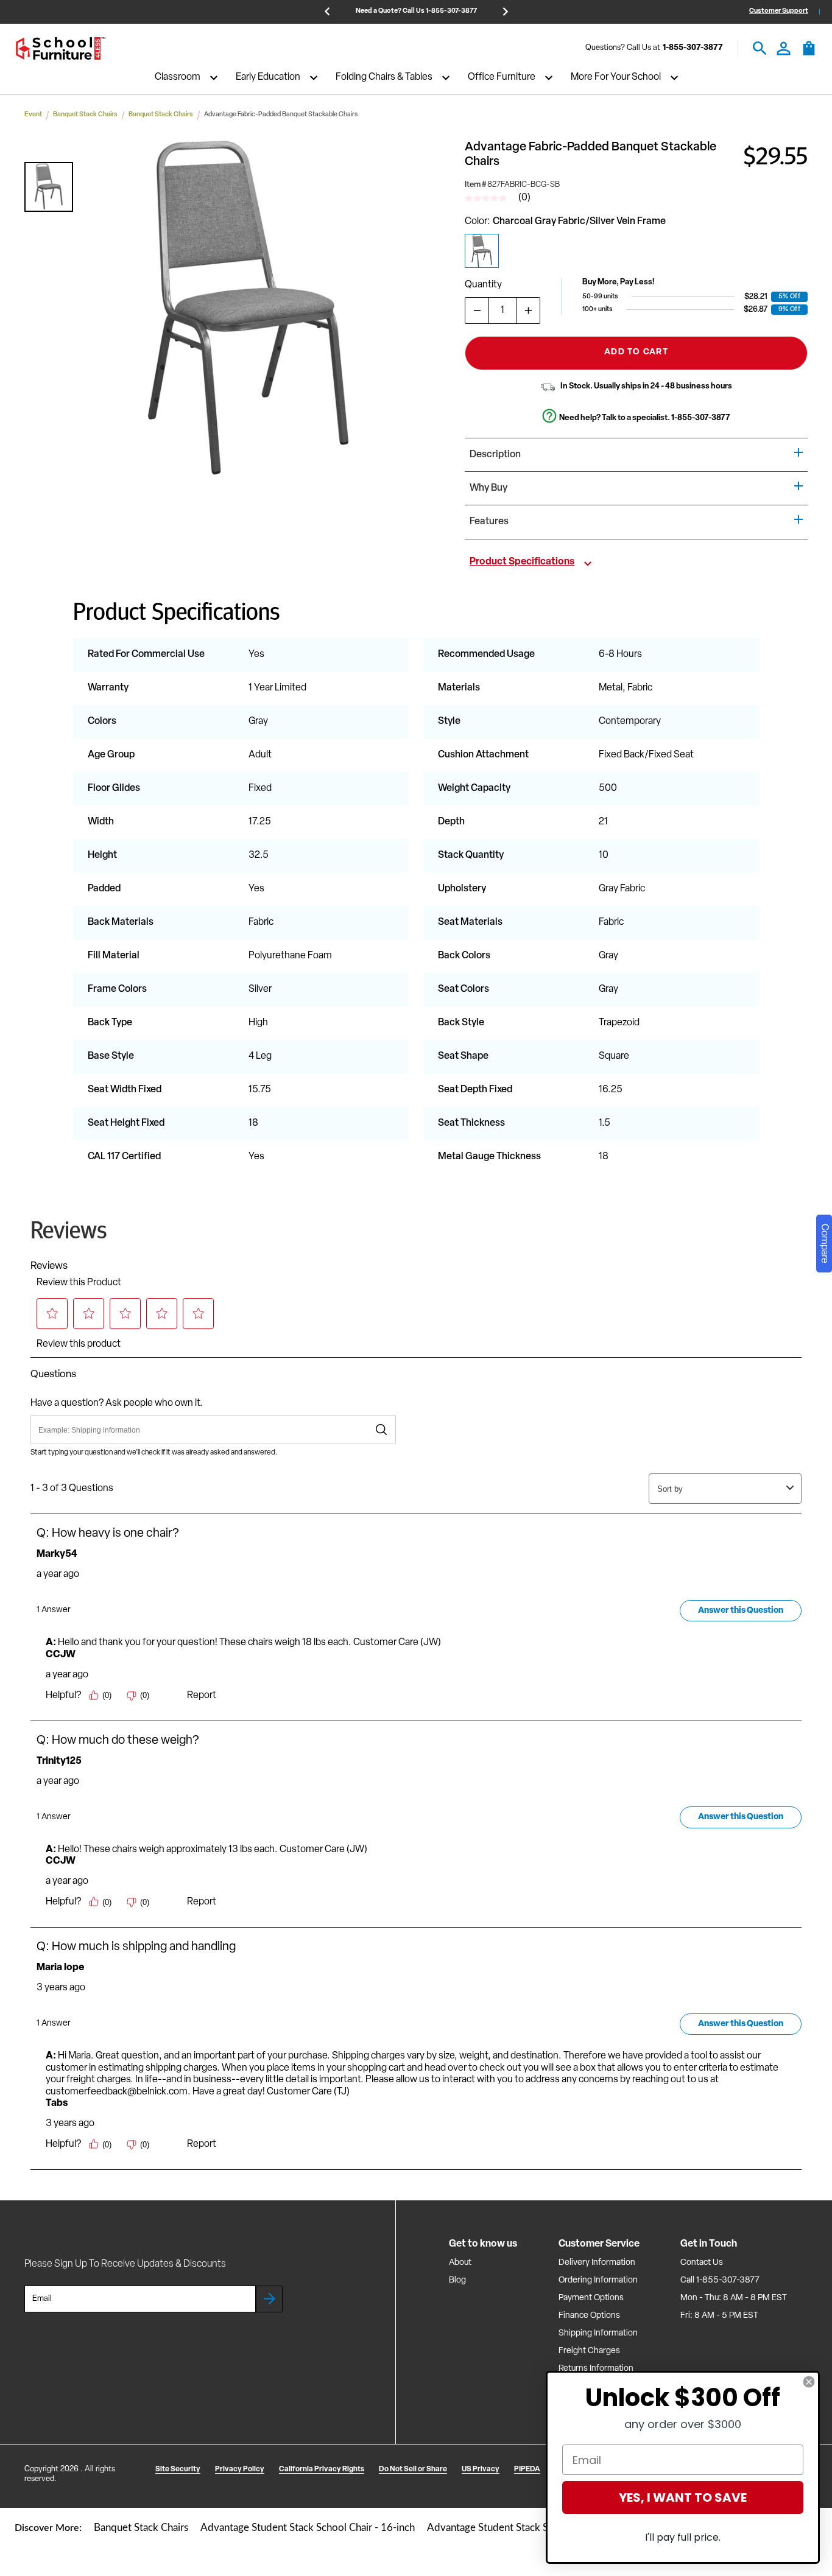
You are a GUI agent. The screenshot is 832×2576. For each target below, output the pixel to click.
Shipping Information (598, 2333)
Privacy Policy (240, 2469)
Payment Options (591, 2298)
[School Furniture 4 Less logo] (60, 48)
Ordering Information (598, 2280)
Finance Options (589, 2316)
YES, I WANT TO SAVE (683, 2497)
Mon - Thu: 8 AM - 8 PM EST (734, 2298)
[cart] (809, 54)
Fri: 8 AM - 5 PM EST (719, 2316)
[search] (760, 48)
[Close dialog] (809, 2382)
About (460, 2263)
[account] (784, 48)
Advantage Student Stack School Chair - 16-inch (308, 2528)
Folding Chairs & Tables (384, 78)
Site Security (178, 2469)
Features (489, 522)
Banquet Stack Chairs (85, 115)
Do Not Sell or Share (413, 2469)
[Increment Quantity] (528, 311)
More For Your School (616, 78)
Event (33, 115)
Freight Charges (589, 2351)
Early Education (268, 78)
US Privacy (481, 2469)
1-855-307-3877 (693, 48)
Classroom (178, 78)
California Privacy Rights (322, 2469)
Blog (457, 2280)
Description (495, 455)
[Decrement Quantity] (477, 311)
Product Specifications (522, 562)
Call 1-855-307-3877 (720, 2280)
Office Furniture (502, 78)
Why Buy (488, 488)
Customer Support (779, 11)
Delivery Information (597, 2263)
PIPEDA (527, 2469)
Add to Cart (636, 352)
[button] (49, 187)
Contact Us (702, 2263)
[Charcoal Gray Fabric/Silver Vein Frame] (482, 251)
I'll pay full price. (683, 2537)
